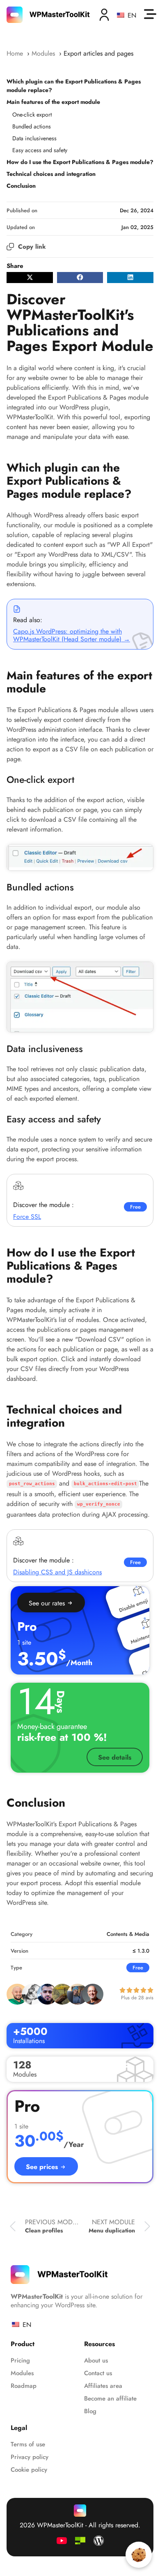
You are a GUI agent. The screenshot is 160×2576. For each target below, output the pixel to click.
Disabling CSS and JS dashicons (57, 1572)
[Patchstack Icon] (80, 2541)
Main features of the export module (53, 102)
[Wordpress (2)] (99, 2541)
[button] (30, 278)
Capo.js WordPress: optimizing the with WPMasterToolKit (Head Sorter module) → (72, 635)
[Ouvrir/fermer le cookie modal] (139, 2555)
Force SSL (27, 1217)
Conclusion (21, 186)
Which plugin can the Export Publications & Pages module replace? (74, 86)
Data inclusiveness (34, 138)
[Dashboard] (104, 15)
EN (130, 15)
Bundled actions (32, 126)
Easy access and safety (40, 150)
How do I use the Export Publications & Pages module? (80, 162)
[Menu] (150, 14)
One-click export (32, 115)
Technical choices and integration (51, 174)
